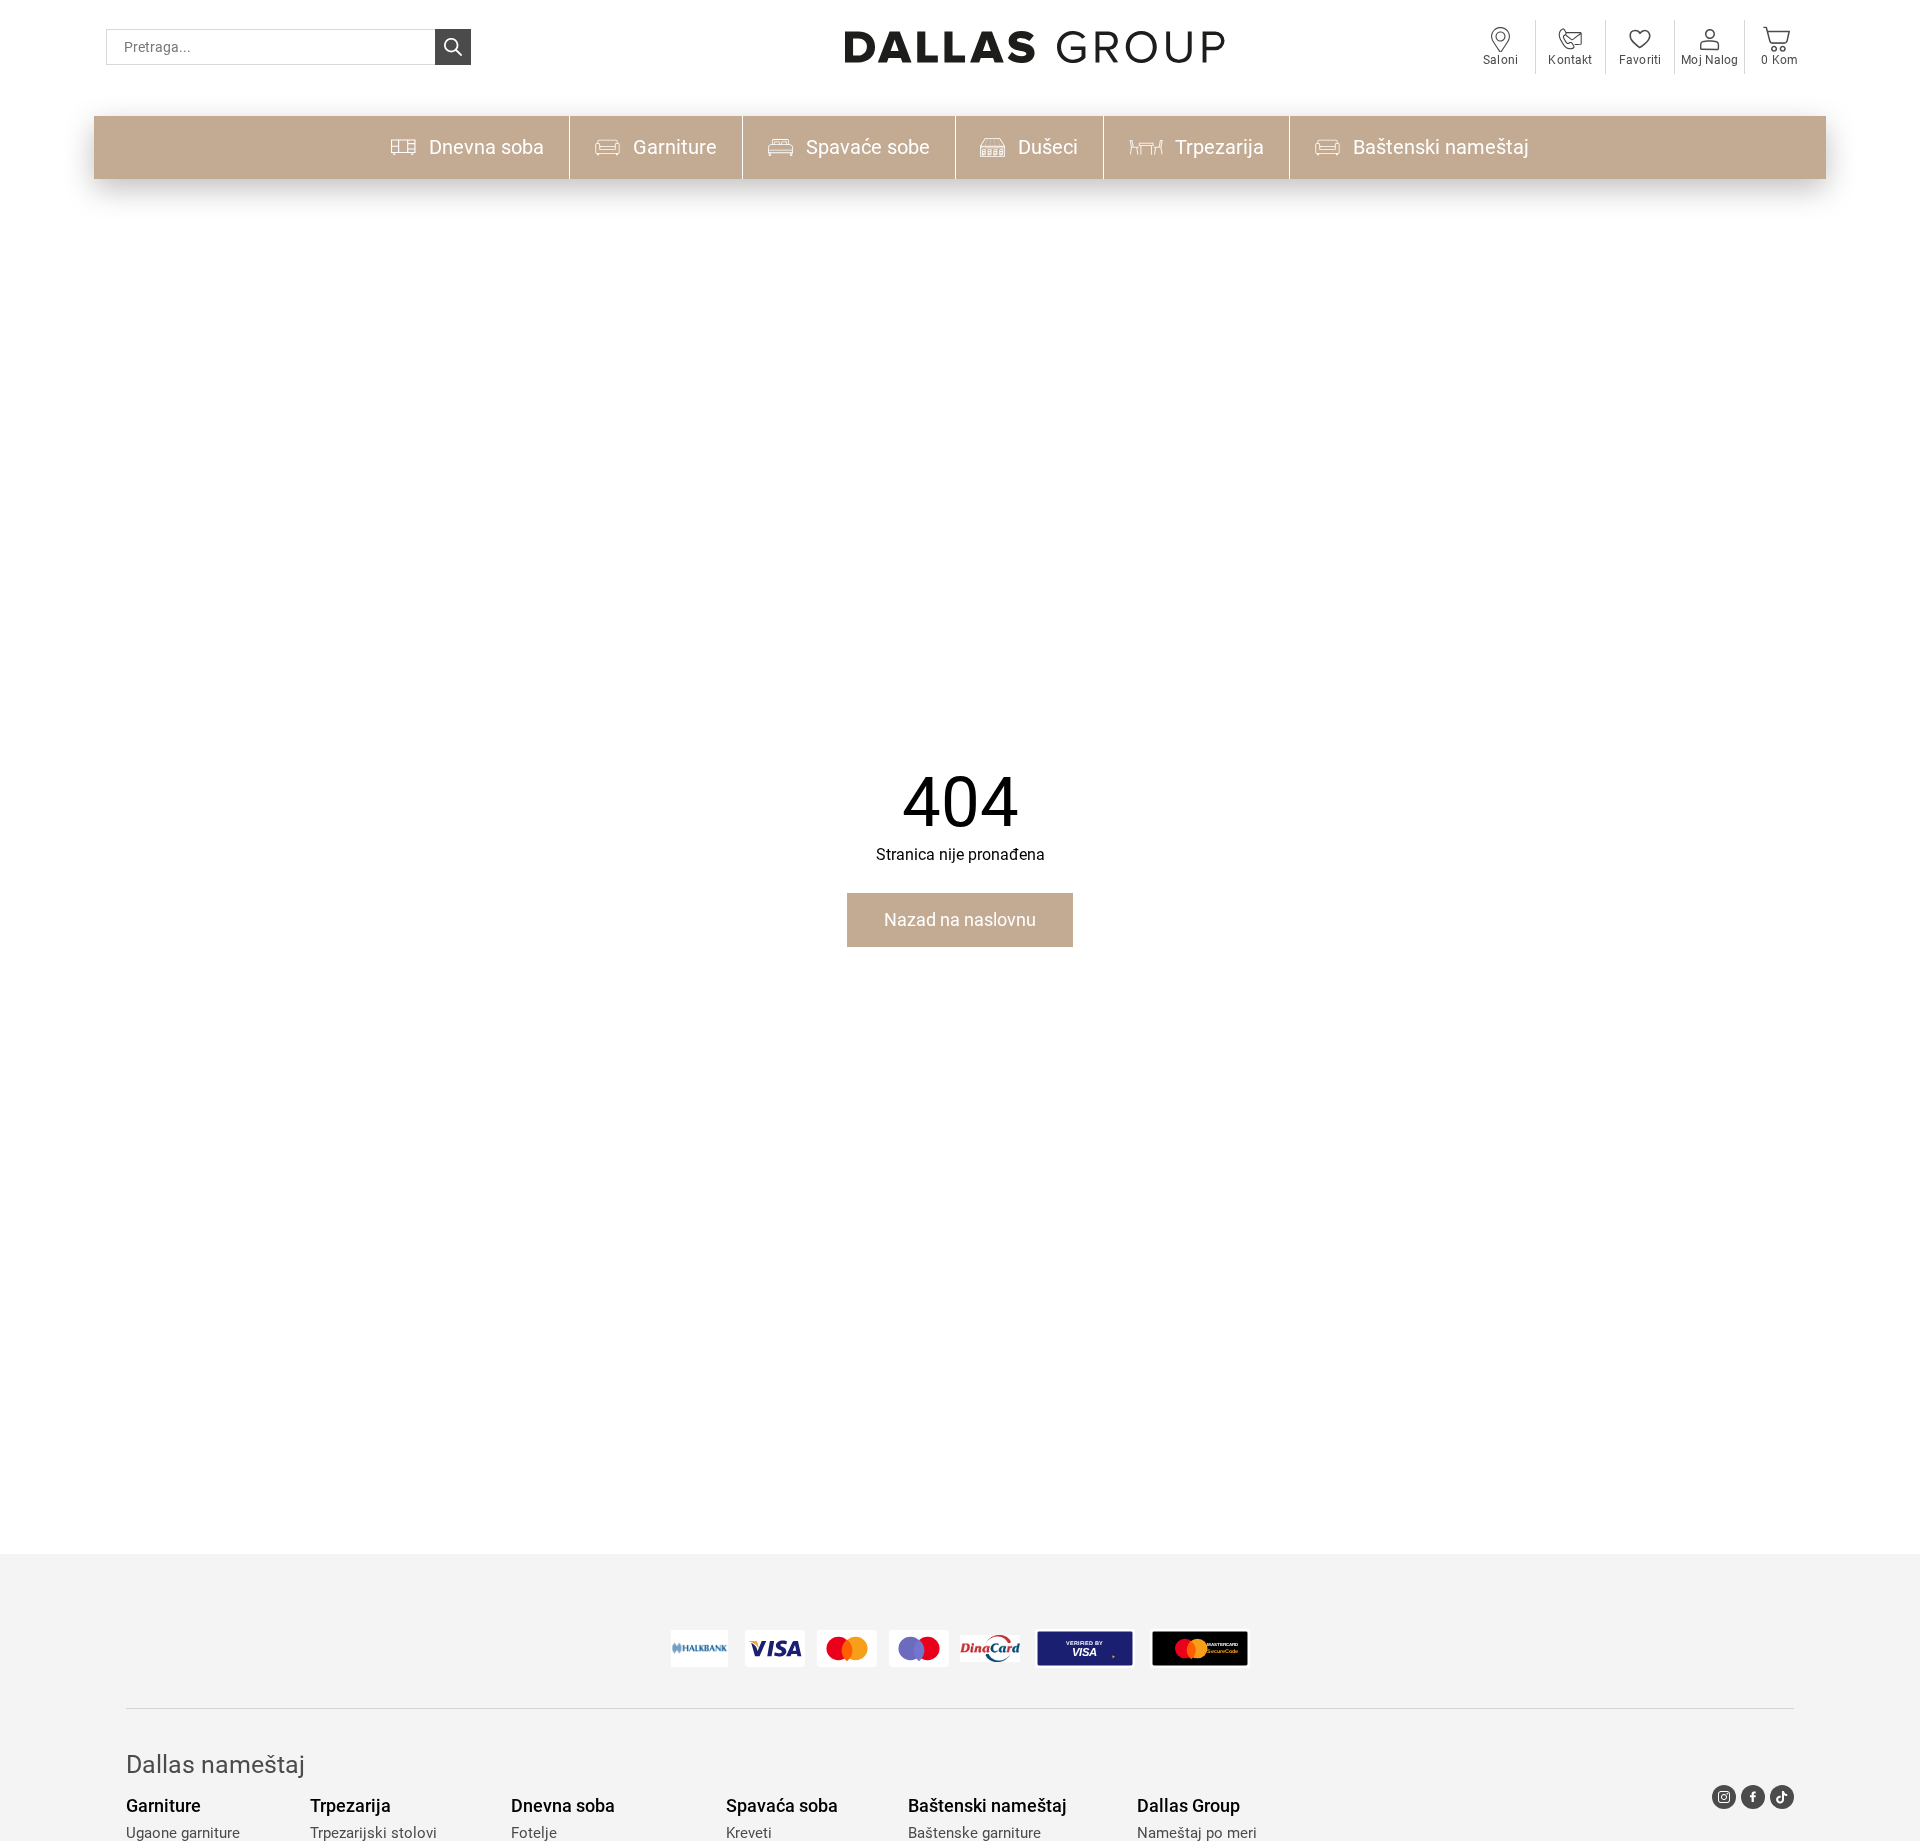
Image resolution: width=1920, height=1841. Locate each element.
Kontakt (1570, 60)
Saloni (1500, 60)
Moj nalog (1709, 60)
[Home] (1035, 47)
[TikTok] (1782, 1797)
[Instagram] (1724, 1797)
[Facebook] (1753, 1797)
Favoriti (1640, 60)
